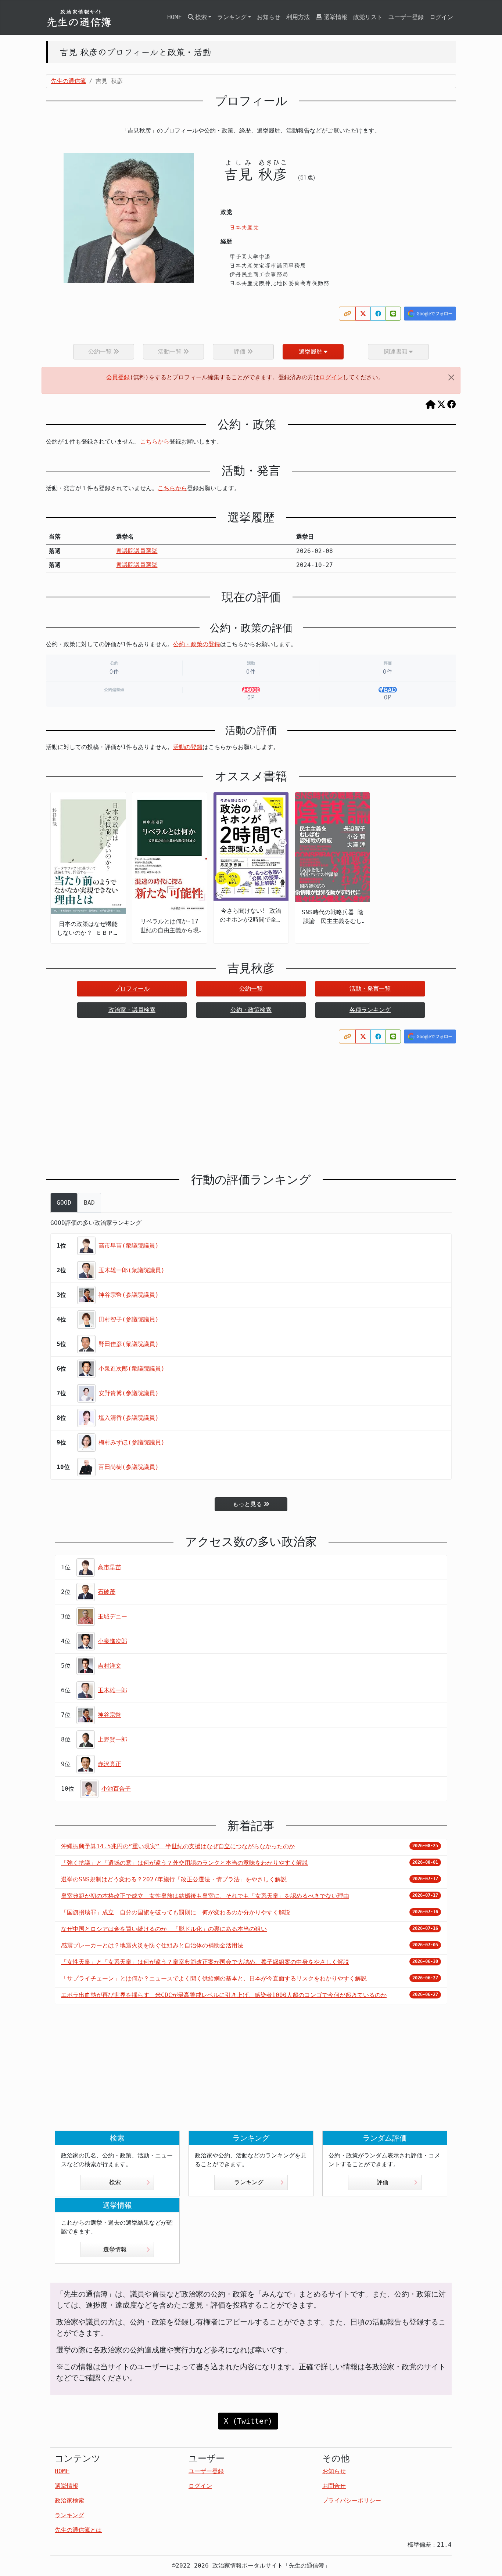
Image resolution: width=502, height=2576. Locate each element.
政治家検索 (69, 2501)
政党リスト (368, 17)
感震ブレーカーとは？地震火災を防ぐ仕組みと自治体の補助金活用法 (152, 1945)
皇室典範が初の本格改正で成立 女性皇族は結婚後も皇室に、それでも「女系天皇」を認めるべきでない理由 (205, 1896)
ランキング (249, 2182)
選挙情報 (336, 17)
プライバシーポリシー (352, 2501)
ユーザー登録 (406, 17)
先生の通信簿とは (78, 2530)
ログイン (441, 17)
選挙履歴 (311, 352)
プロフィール (132, 989)
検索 (115, 2182)
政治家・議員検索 (132, 1010)
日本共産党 (244, 227)
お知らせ (269, 17)
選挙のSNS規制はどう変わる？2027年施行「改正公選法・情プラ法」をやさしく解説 (174, 1879)
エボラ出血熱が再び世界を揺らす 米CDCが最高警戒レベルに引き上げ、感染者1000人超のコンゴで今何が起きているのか (224, 1995)
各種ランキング (370, 1010)
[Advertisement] (251, 1102)
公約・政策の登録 (197, 644)
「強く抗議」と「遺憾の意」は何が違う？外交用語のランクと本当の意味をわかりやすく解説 (184, 1863)
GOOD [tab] (64, 1203)
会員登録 (118, 377)
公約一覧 (251, 989)
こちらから (155, 442)
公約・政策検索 (251, 1010)
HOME (175, 17)
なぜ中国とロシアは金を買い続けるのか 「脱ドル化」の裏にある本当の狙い (164, 1929)
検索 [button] (201, 17)
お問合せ (334, 2486)
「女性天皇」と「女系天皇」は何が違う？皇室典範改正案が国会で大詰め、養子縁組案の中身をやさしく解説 (205, 1962)
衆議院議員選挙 (137, 551)
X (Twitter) (248, 2421)
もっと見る (247, 1504)
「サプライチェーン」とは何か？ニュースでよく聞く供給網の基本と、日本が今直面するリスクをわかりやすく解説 (214, 1978)
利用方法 (298, 17)
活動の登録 (188, 747)
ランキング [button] (232, 17)
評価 (383, 2182)
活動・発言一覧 (370, 989)
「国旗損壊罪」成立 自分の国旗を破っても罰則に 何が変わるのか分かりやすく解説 (176, 1912)
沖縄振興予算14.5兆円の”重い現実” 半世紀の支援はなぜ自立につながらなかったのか (178, 1846)
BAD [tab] (89, 1203)
